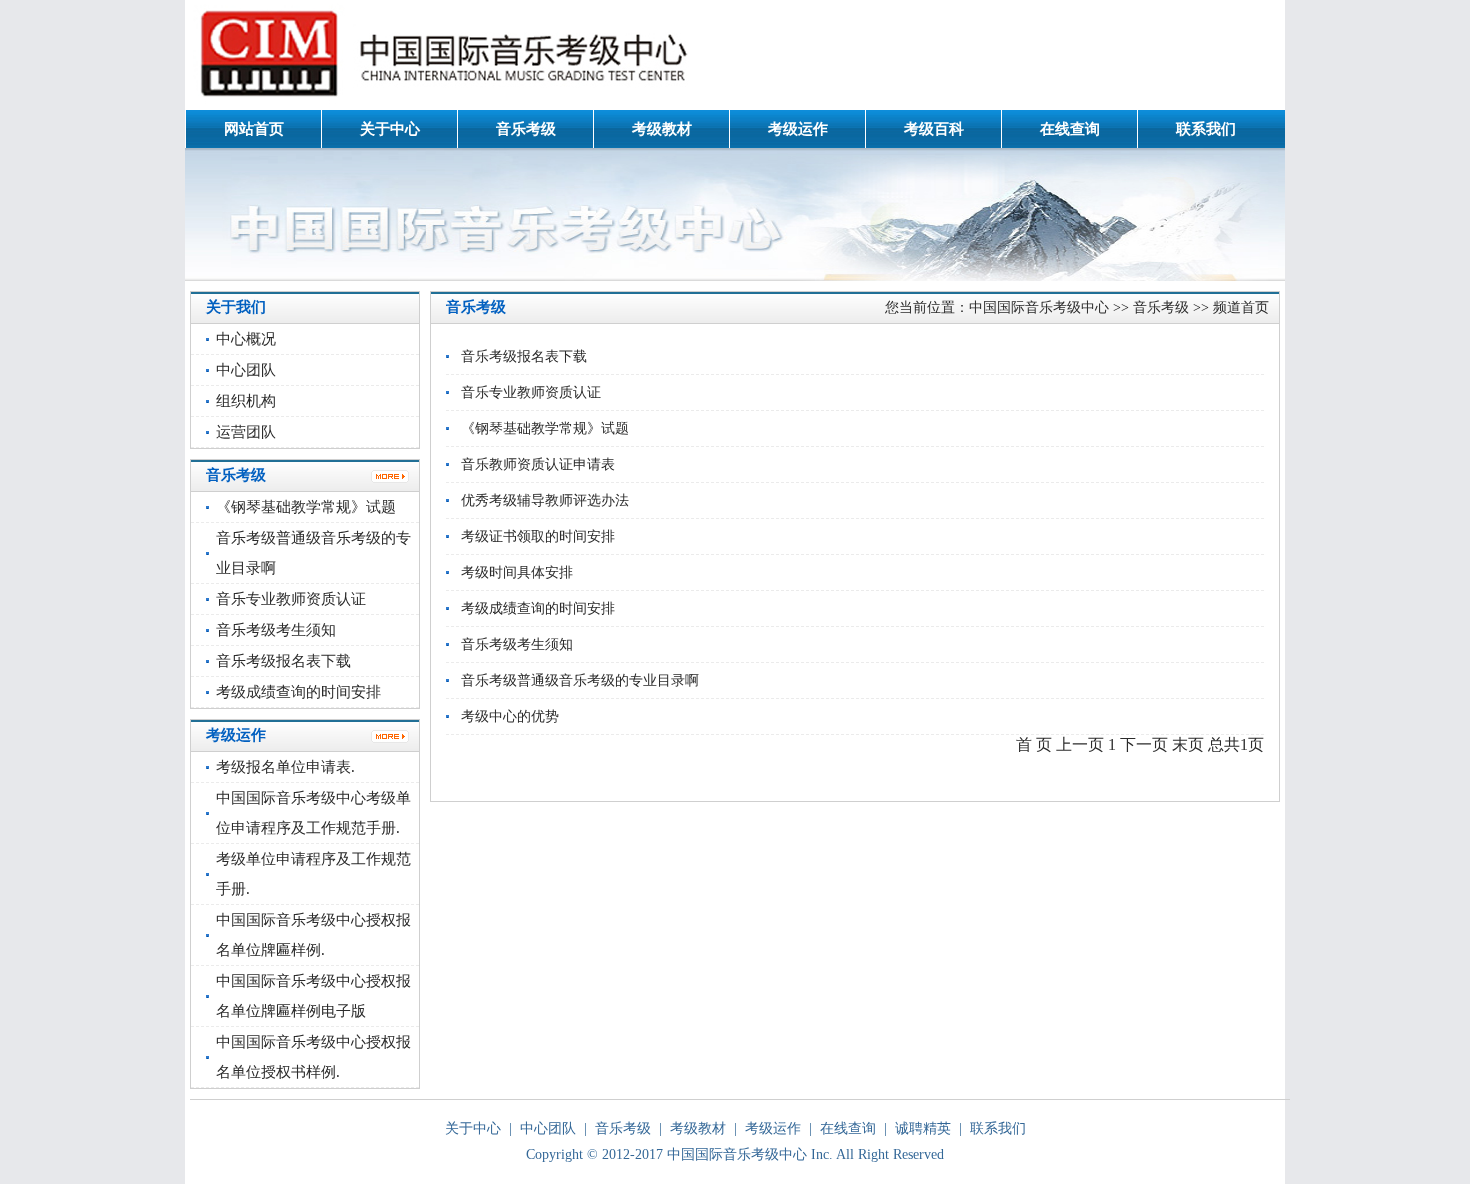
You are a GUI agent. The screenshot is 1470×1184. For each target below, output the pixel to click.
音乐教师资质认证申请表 (538, 464)
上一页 (1080, 744)
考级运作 (798, 129)
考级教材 (662, 129)
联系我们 (1206, 129)
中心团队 (246, 370)
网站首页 (254, 129)
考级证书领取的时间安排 (538, 536)
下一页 (1144, 744)
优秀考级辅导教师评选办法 (545, 500)
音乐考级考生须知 (276, 630)
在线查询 (1070, 129)
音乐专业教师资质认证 (291, 599)
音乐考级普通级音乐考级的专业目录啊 (580, 680)
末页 (1188, 744)
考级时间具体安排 (517, 572)
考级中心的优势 (510, 716)
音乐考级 (526, 129)
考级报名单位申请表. (285, 767)
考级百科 (934, 129)
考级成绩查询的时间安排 (298, 692)
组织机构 (246, 401)
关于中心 (390, 129)
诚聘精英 (923, 1128)
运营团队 (246, 432)
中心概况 (246, 339)
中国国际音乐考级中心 (1039, 307)
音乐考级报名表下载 (283, 661)
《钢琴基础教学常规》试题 (306, 507)
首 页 (1034, 744)
